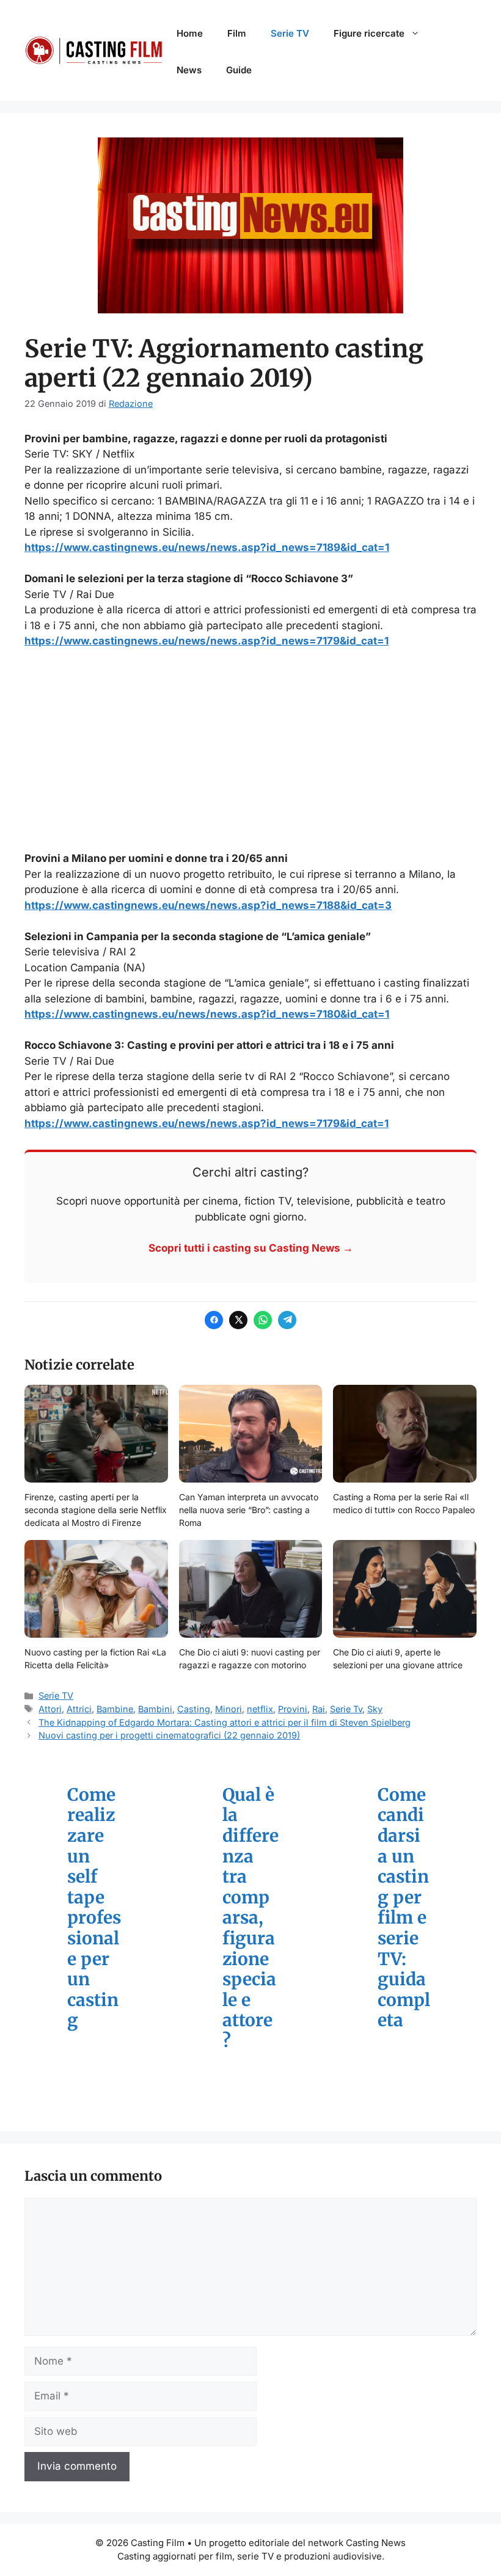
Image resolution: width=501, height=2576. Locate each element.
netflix (260, 1709)
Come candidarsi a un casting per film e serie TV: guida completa (404, 1908)
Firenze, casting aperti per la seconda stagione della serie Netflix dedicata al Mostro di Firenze (96, 1510)
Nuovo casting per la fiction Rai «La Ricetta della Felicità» (95, 1658)
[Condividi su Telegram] (287, 1320)
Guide (239, 70)
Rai (319, 1709)
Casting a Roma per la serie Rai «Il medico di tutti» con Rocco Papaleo (404, 1503)
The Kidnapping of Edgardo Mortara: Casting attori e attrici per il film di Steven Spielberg (225, 1722)
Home (190, 33)
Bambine (115, 1709)
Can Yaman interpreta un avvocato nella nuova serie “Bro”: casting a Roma (249, 1510)
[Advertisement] (250, 750)
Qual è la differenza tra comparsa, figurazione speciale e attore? (250, 1918)
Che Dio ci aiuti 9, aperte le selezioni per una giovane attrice (398, 1658)
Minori (229, 1709)
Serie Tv (346, 1709)
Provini (293, 1709)
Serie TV (290, 33)
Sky (375, 1709)
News (189, 70)
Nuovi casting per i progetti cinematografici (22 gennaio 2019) (169, 1735)
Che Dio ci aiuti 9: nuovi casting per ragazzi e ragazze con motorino (250, 1658)
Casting (194, 1709)
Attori (50, 1709)
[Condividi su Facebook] (214, 1320)
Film (237, 33)
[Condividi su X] (238, 1320)
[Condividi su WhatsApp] (263, 1320)
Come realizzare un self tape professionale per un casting (94, 1908)
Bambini (155, 1709)
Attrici (79, 1709)
